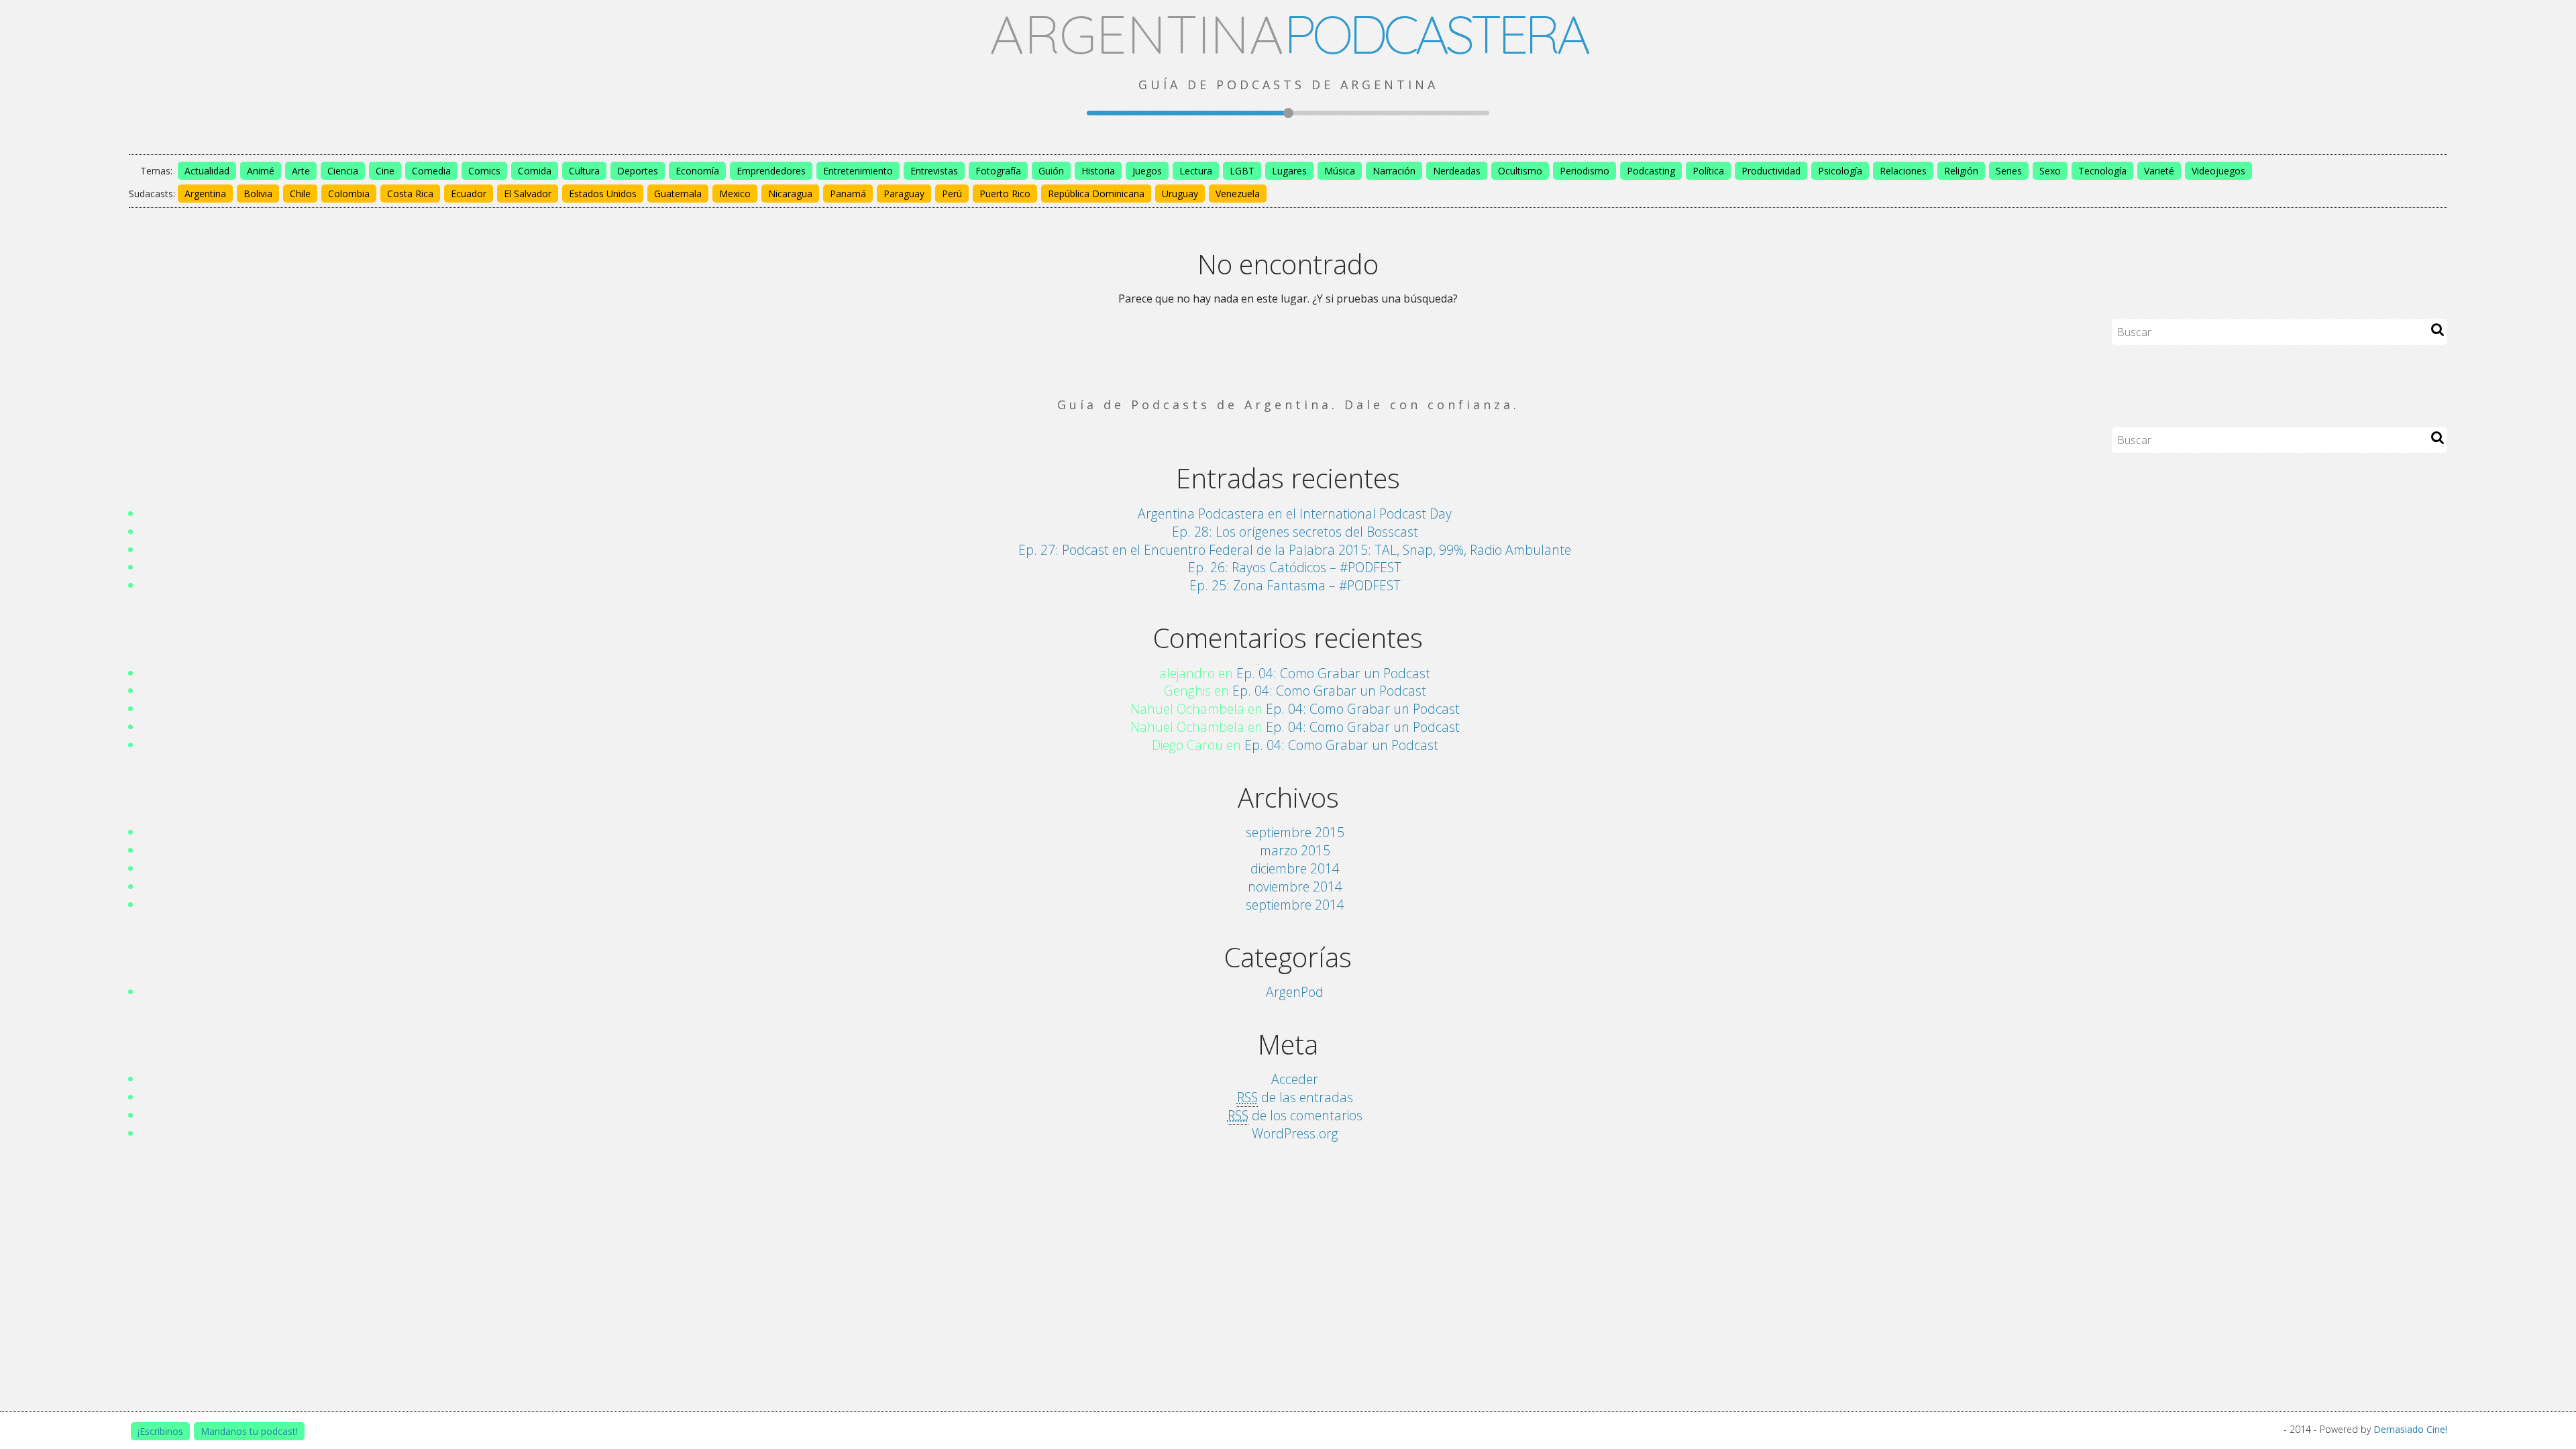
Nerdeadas (1457, 171)
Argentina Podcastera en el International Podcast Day (1295, 514)
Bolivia (258, 194)
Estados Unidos (603, 194)
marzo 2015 (1295, 850)
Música (1340, 171)
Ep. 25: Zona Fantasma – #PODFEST (1295, 585)
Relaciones (1903, 171)
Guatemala (678, 194)
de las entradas (1295, 1097)
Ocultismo (1520, 171)
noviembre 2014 (1295, 887)
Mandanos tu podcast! (249, 1431)
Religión (1961, 171)
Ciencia (343, 171)
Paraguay (904, 194)
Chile (300, 194)
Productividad (1771, 171)
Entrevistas (934, 171)
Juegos (1147, 171)
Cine (385, 171)
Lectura (1196, 171)
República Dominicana (1096, 194)
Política (1708, 171)
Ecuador (469, 194)
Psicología (1840, 171)
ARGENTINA (1288, 34)
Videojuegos (2218, 171)
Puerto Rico (1005, 194)
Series (2009, 171)
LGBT (1242, 171)
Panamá (848, 194)
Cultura (584, 171)
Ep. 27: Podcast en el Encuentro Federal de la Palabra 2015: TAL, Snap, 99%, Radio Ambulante (1295, 550)
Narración (1394, 171)
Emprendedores (771, 171)
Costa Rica (410, 194)
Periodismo (1585, 171)
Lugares (1289, 171)
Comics (484, 171)
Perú (952, 194)
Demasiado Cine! (2410, 1429)
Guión (1051, 171)
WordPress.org (1295, 1133)
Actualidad (207, 171)
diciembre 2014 (1295, 868)
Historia (1098, 171)
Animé (261, 171)
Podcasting (1651, 171)
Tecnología (2102, 171)
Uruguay (1180, 194)
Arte (301, 171)
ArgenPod (1295, 992)
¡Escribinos (160, 1431)
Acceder (1295, 1079)
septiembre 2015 (1295, 832)
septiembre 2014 (1295, 905)
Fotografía (998, 171)
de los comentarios (1295, 1115)
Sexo (2050, 171)
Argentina (205, 194)
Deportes (638, 171)
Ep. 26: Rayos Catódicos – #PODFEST (1295, 567)
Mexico (735, 194)
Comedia (431, 171)
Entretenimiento (858, 171)
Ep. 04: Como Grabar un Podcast (1333, 673)
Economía (697, 171)
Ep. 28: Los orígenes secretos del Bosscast (1295, 532)
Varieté (2159, 171)
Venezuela (1238, 194)
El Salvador (528, 194)
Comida (535, 171)
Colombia (349, 194)
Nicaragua (790, 194)
